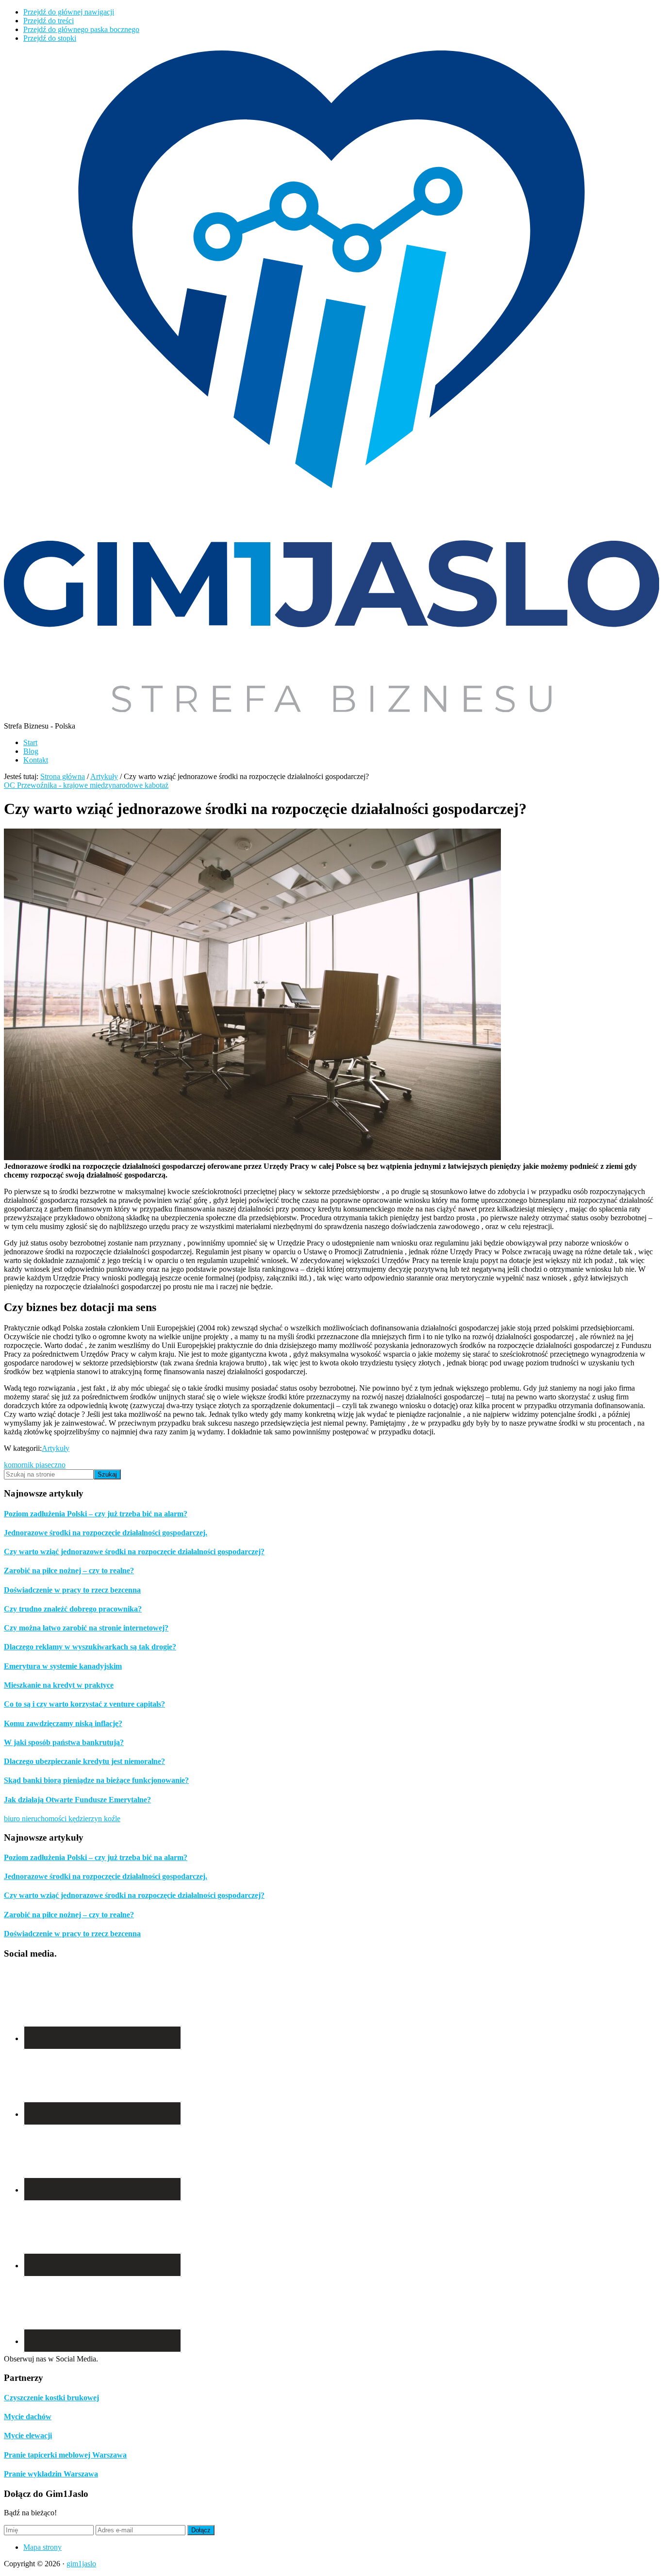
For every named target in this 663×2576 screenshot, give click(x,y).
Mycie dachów (28, 2417)
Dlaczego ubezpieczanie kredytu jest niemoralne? (84, 1761)
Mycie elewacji (28, 2435)
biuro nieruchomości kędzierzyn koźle (62, 1819)
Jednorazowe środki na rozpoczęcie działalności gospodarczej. (106, 1533)
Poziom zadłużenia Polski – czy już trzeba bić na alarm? (96, 1514)
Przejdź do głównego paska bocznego (81, 29)
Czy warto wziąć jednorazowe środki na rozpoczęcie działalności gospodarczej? (134, 1552)
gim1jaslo (81, 2564)
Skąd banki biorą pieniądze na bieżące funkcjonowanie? (96, 1780)
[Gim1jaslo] (331, 709)
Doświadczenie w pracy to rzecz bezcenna (72, 1590)
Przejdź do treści (49, 21)
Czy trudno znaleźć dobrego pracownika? (73, 1609)
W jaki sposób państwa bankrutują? (64, 1742)
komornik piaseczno (35, 1465)
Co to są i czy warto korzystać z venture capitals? (84, 1704)
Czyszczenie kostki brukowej (51, 2398)
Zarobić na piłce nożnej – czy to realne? (69, 1571)
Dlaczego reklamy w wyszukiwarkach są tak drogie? (90, 1647)
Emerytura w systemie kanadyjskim (63, 1666)
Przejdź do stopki (50, 38)
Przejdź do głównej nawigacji (69, 12)
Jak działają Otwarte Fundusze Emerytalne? (77, 1800)
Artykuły (56, 1448)
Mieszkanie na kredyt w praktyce (59, 1685)
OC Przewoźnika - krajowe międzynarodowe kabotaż (86, 785)
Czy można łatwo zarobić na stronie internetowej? (86, 1628)
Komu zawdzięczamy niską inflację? (63, 1723)
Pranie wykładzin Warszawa (51, 2474)
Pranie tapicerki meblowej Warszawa (65, 2455)
